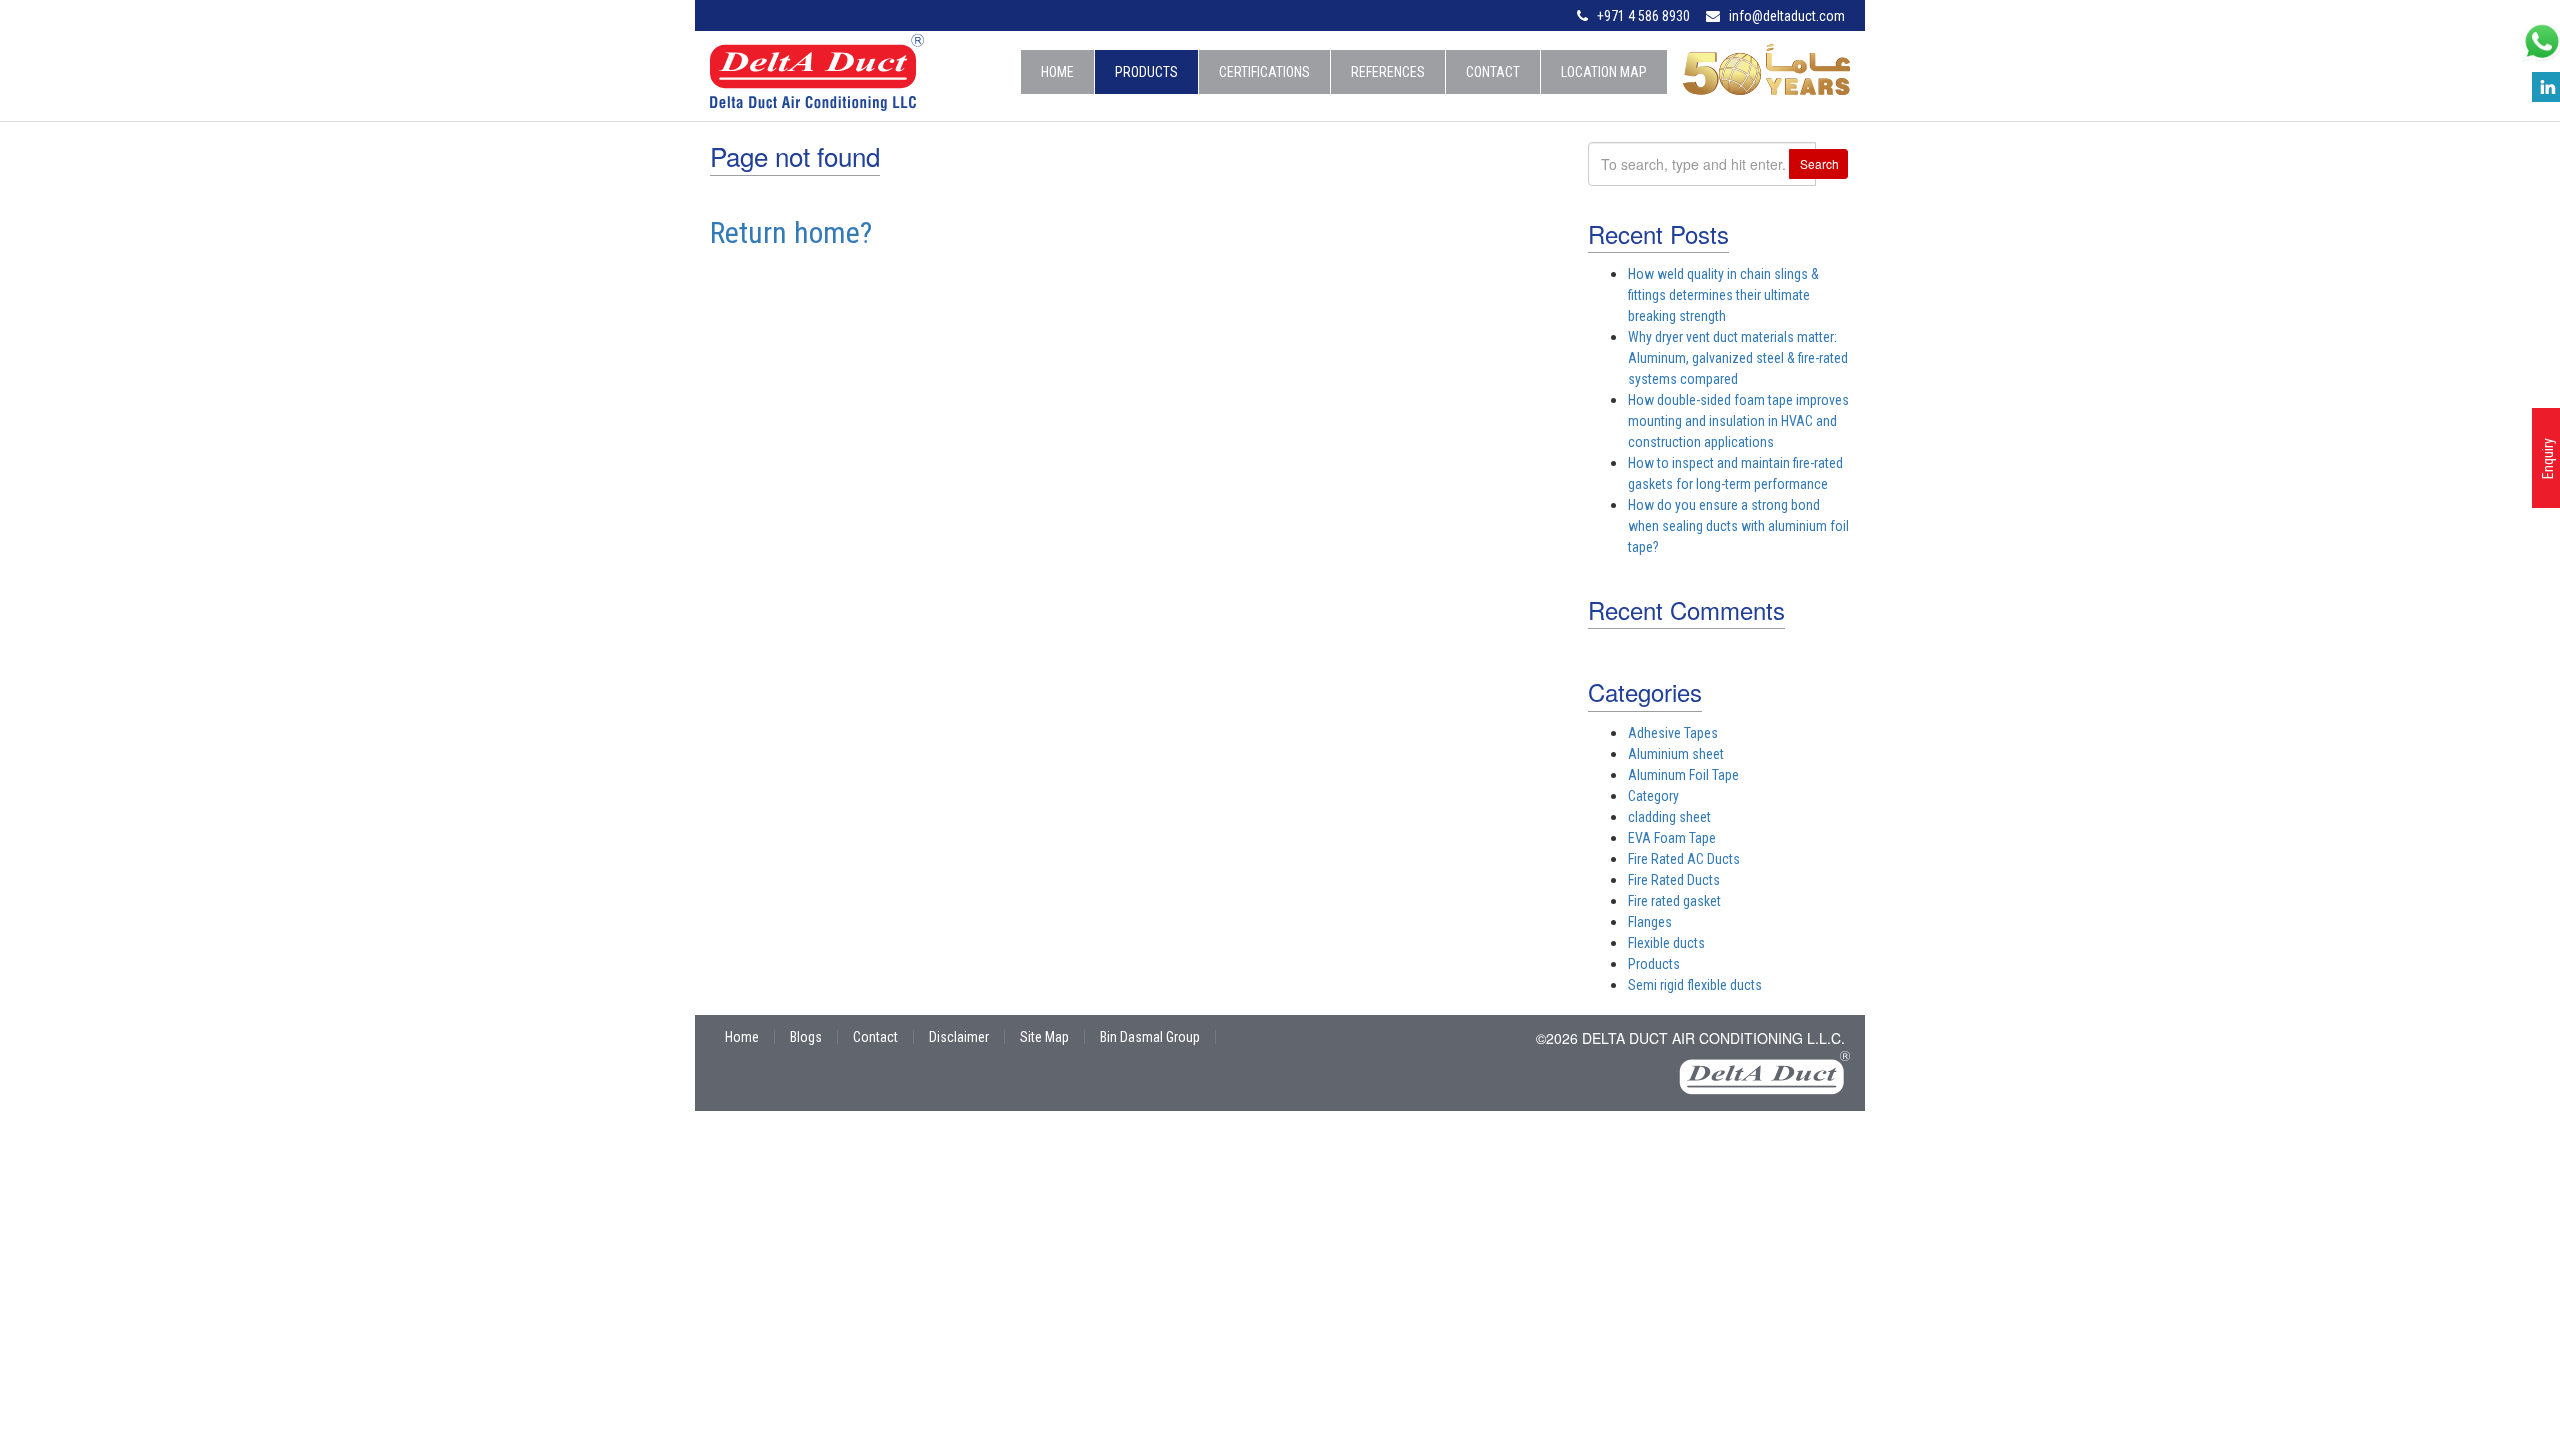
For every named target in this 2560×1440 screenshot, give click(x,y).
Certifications (1264, 72)
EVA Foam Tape (1672, 838)
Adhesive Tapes (1673, 733)
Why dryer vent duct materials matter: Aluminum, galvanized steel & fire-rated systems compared (1738, 358)
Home (1057, 72)
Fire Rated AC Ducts (1684, 859)
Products (1146, 72)
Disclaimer (959, 1037)
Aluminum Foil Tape (1683, 775)
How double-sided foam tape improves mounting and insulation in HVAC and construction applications (1738, 421)
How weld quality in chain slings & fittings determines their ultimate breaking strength (1723, 295)
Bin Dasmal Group (1150, 1037)
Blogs (806, 1037)
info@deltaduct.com (1787, 16)
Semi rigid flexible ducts (1695, 985)
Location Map (1604, 72)
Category (1653, 796)
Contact (1493, 72)
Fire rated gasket (1674, 901)
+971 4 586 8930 (1643, 16)
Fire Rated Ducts (1674, 880)
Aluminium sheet (1676, 754)
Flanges (1650, 922)
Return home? (791, 232)
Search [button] (1819, 163)
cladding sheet (1669, 817)
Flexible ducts (1666, 943)
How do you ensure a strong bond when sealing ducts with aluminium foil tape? (1738, 526)
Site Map (1044, 1037)
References (1388, 72)
